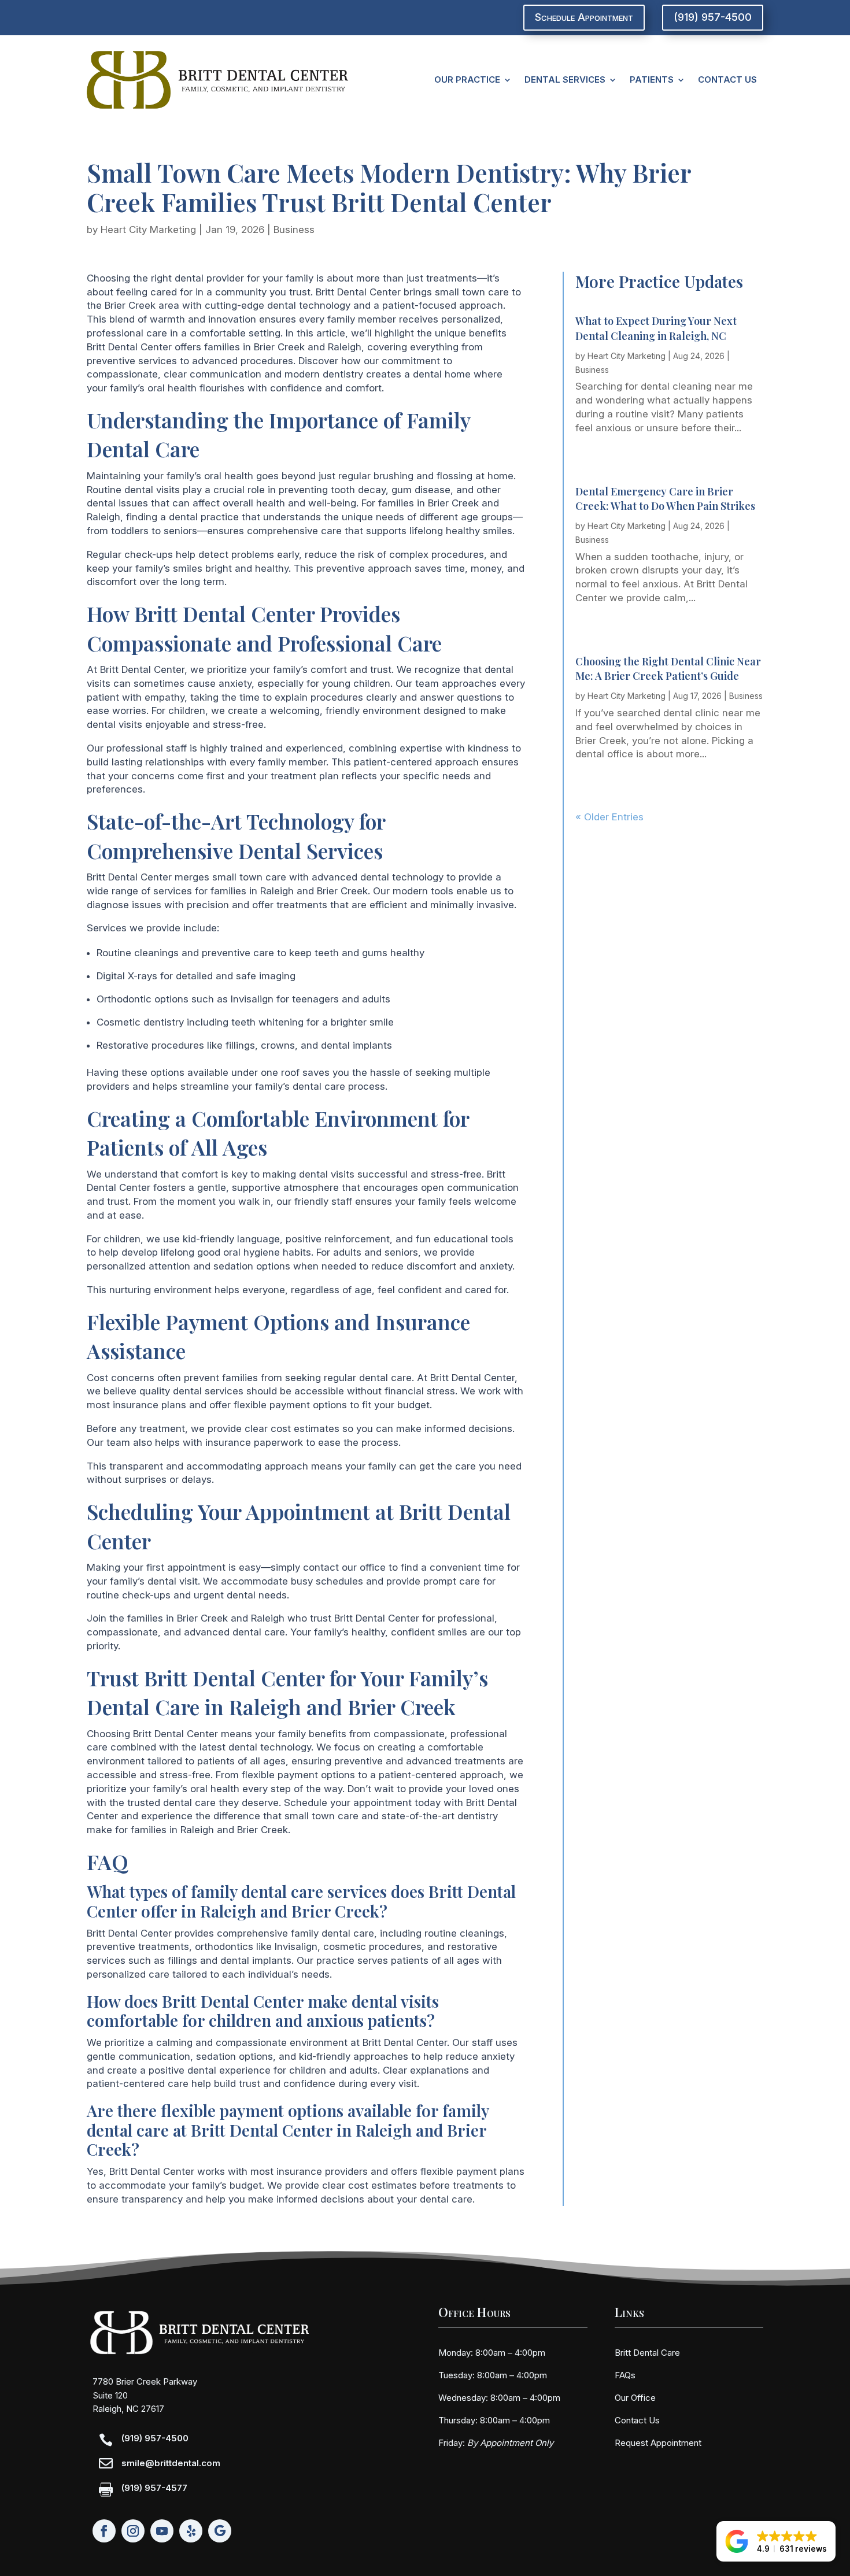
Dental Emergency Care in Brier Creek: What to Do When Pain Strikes (665, 499)
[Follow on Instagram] (133, 2531)
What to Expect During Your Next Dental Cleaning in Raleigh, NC (656, 328)
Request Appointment (658, 2443)
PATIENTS (652, 79)
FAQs (625, 2375)
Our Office (635, 2398)
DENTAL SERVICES (565, 79)
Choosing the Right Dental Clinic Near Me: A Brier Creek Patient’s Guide (668, 669)
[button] (776, 2541)
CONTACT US (727, 79)
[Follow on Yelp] (191, 2531)
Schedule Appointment (584, 17)
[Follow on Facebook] (104, 2531)
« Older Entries (609, 817)
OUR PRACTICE (467, 79)
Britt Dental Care (647, 2353)
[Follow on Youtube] (162, 2531)
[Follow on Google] (220, 2531)
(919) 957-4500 (713, 17)
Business (294, 230)
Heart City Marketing (148, 230)
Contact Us (637, 2420)
